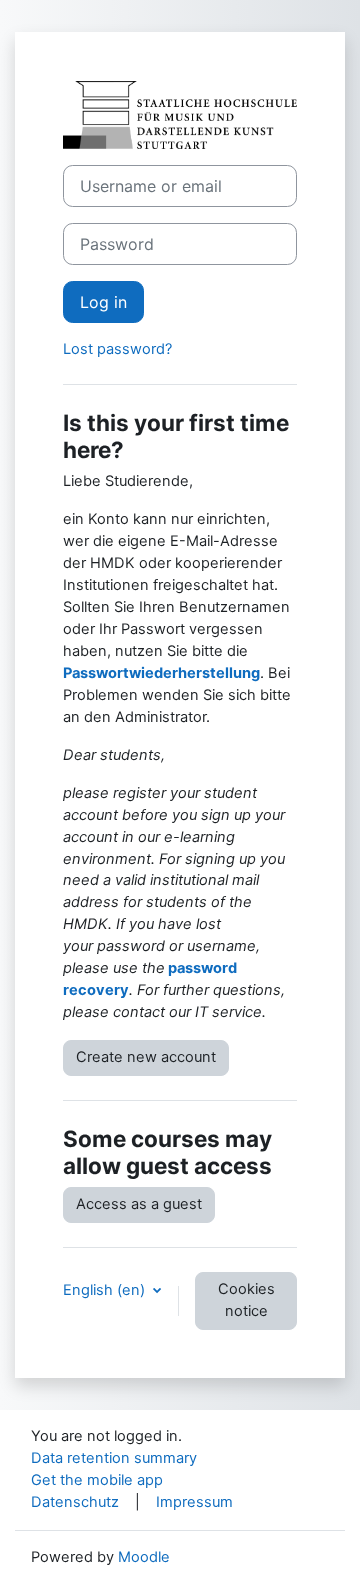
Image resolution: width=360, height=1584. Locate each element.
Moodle (144, 1557)
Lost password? (117, 349)
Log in (103, 302)
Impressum (194, 1502)
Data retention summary (114, 1458)
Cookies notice (246, 1300)
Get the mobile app (97, 1480)
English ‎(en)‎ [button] (106, 1290)
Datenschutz (75, 1502)
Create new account (146, 1057)
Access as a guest (139, 1204)
